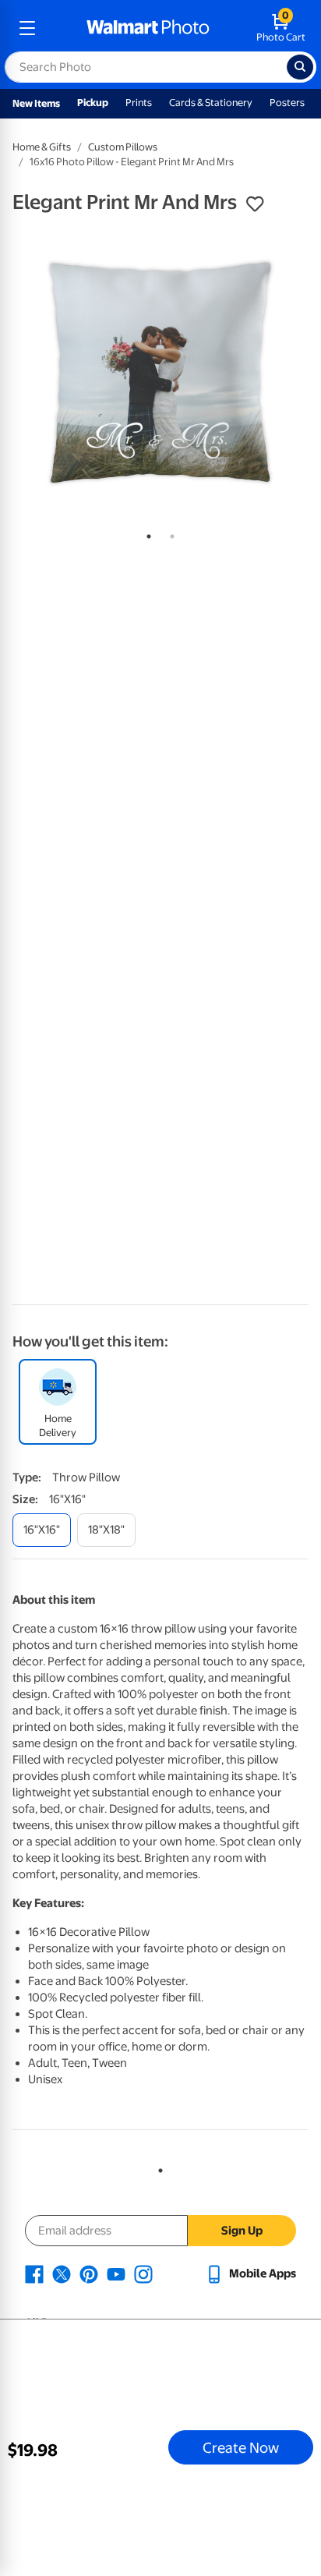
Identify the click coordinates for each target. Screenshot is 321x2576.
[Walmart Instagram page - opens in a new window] (143, 2273)
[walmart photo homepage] (148, 28)
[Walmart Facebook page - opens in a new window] (34, 2273)
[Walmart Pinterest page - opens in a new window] (89, 2273)
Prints (139, 103)
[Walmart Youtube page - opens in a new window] (116, 2273)
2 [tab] (169, 533)
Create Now (241, 2447)
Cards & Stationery (211, 103)
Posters (287, 103)
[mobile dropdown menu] (27, 28)
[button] (255, 204)
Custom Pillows (123, 147)
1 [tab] (146, 533)
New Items (36, 103)
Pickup (93, 103)
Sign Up (242, 2231)
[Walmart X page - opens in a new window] (62, 2273)
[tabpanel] (160, 373)
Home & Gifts (42, 147)
